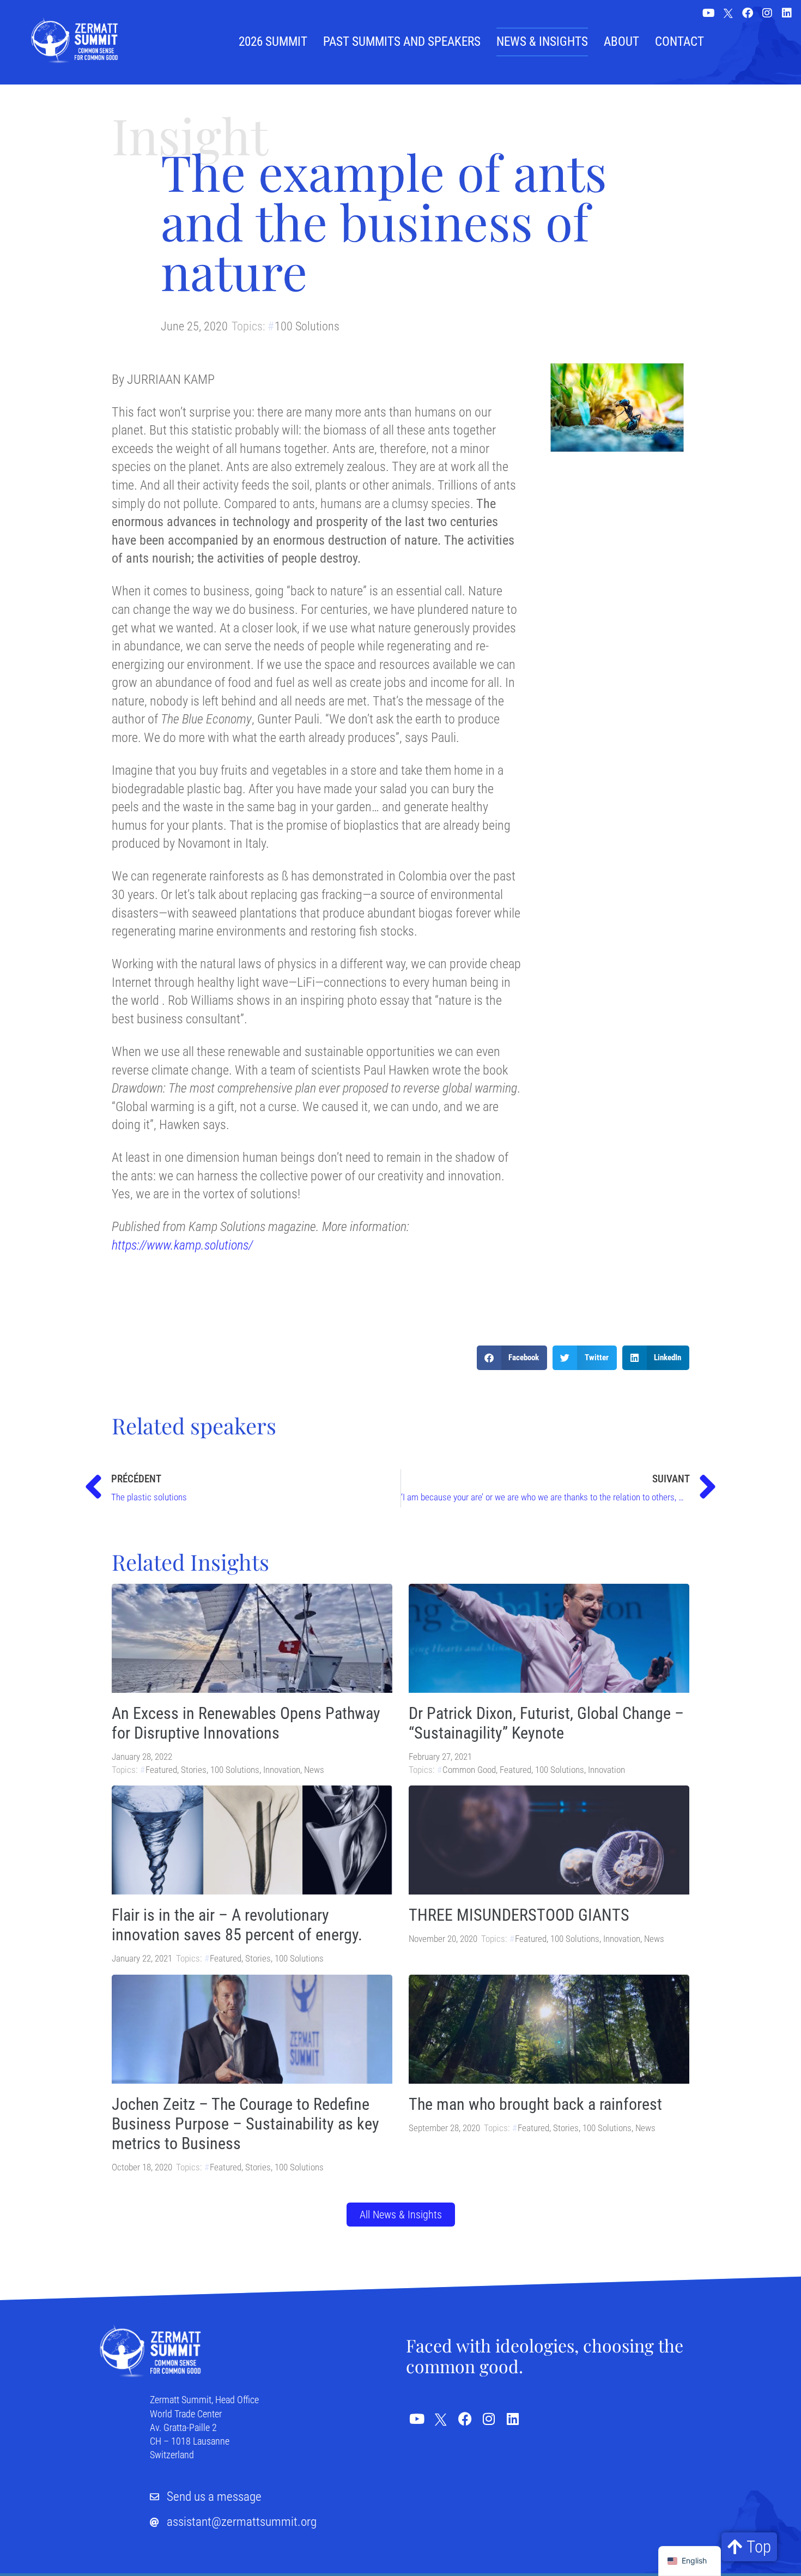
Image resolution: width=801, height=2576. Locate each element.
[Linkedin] (787, 13)
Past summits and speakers (402, 42)
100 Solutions (307, 326)
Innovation (282, 1770)
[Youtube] (708, 13)
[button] (512, 1358)
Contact (679, 42)
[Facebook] (748, 13)
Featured (161, 1770)
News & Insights (542, 42)
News (314, 1770)
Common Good (469, 1770)
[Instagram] (767, 13)
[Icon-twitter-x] (728, 14)
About (621, 42)
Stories (194, 1770)
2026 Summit (273, 42)
